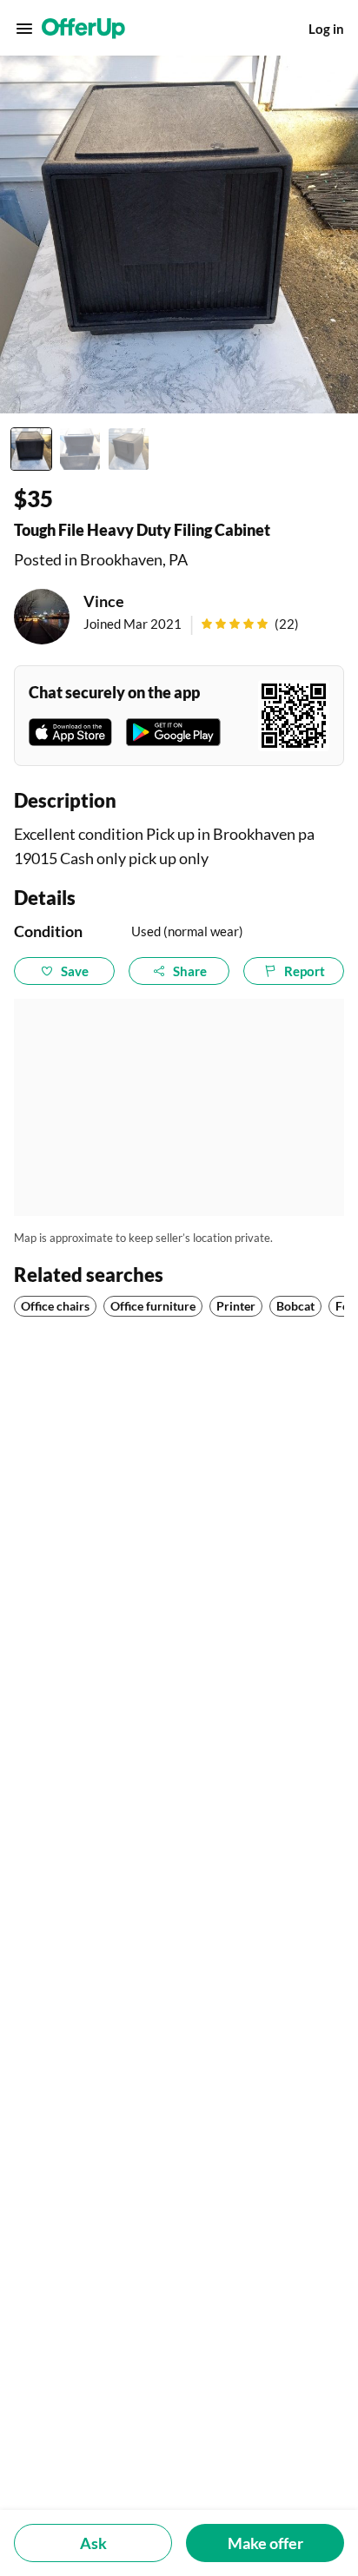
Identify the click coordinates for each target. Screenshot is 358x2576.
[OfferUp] (83, 29)
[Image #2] (80, 449)
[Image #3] (129, 449)
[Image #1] (31, 449)
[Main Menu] (24, 29)
